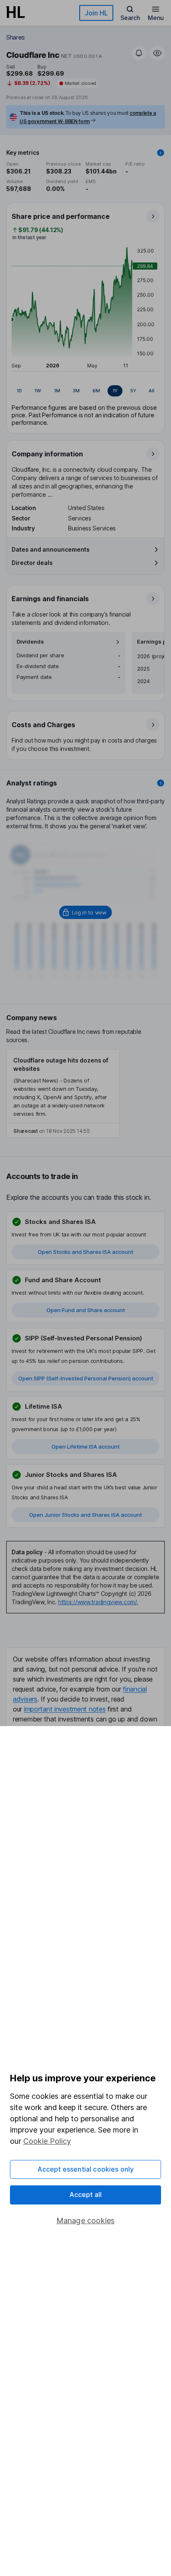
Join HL (96, 13)
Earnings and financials (50, 599)
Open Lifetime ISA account (85, 1447)
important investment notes (65, 1709)
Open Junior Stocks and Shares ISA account (85, 1515)
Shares (16, 37)
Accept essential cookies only (86, 2169)
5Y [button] (133, 391)
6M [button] (96, 391)
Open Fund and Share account (86, 1310)
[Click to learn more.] (161, 153)
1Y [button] (115, 391)
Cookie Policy (47, 2141)
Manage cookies (86, 2221)
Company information (47, 454)
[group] (85, 391)
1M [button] (57, 391)
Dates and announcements (51, 549)
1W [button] (38, 391)
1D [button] (19, 391)
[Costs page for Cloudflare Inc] (86, 736)
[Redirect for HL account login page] (86, 912)
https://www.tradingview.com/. (98, 1602)
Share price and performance (61, 216)
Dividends (30, 642)
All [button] (151, 391)
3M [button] (76, 391)
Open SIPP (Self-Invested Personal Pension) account (86, 1378)
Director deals (32, 563)
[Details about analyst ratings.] (161, 783)
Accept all (86, 2195)
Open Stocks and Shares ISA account (85, 1252)
